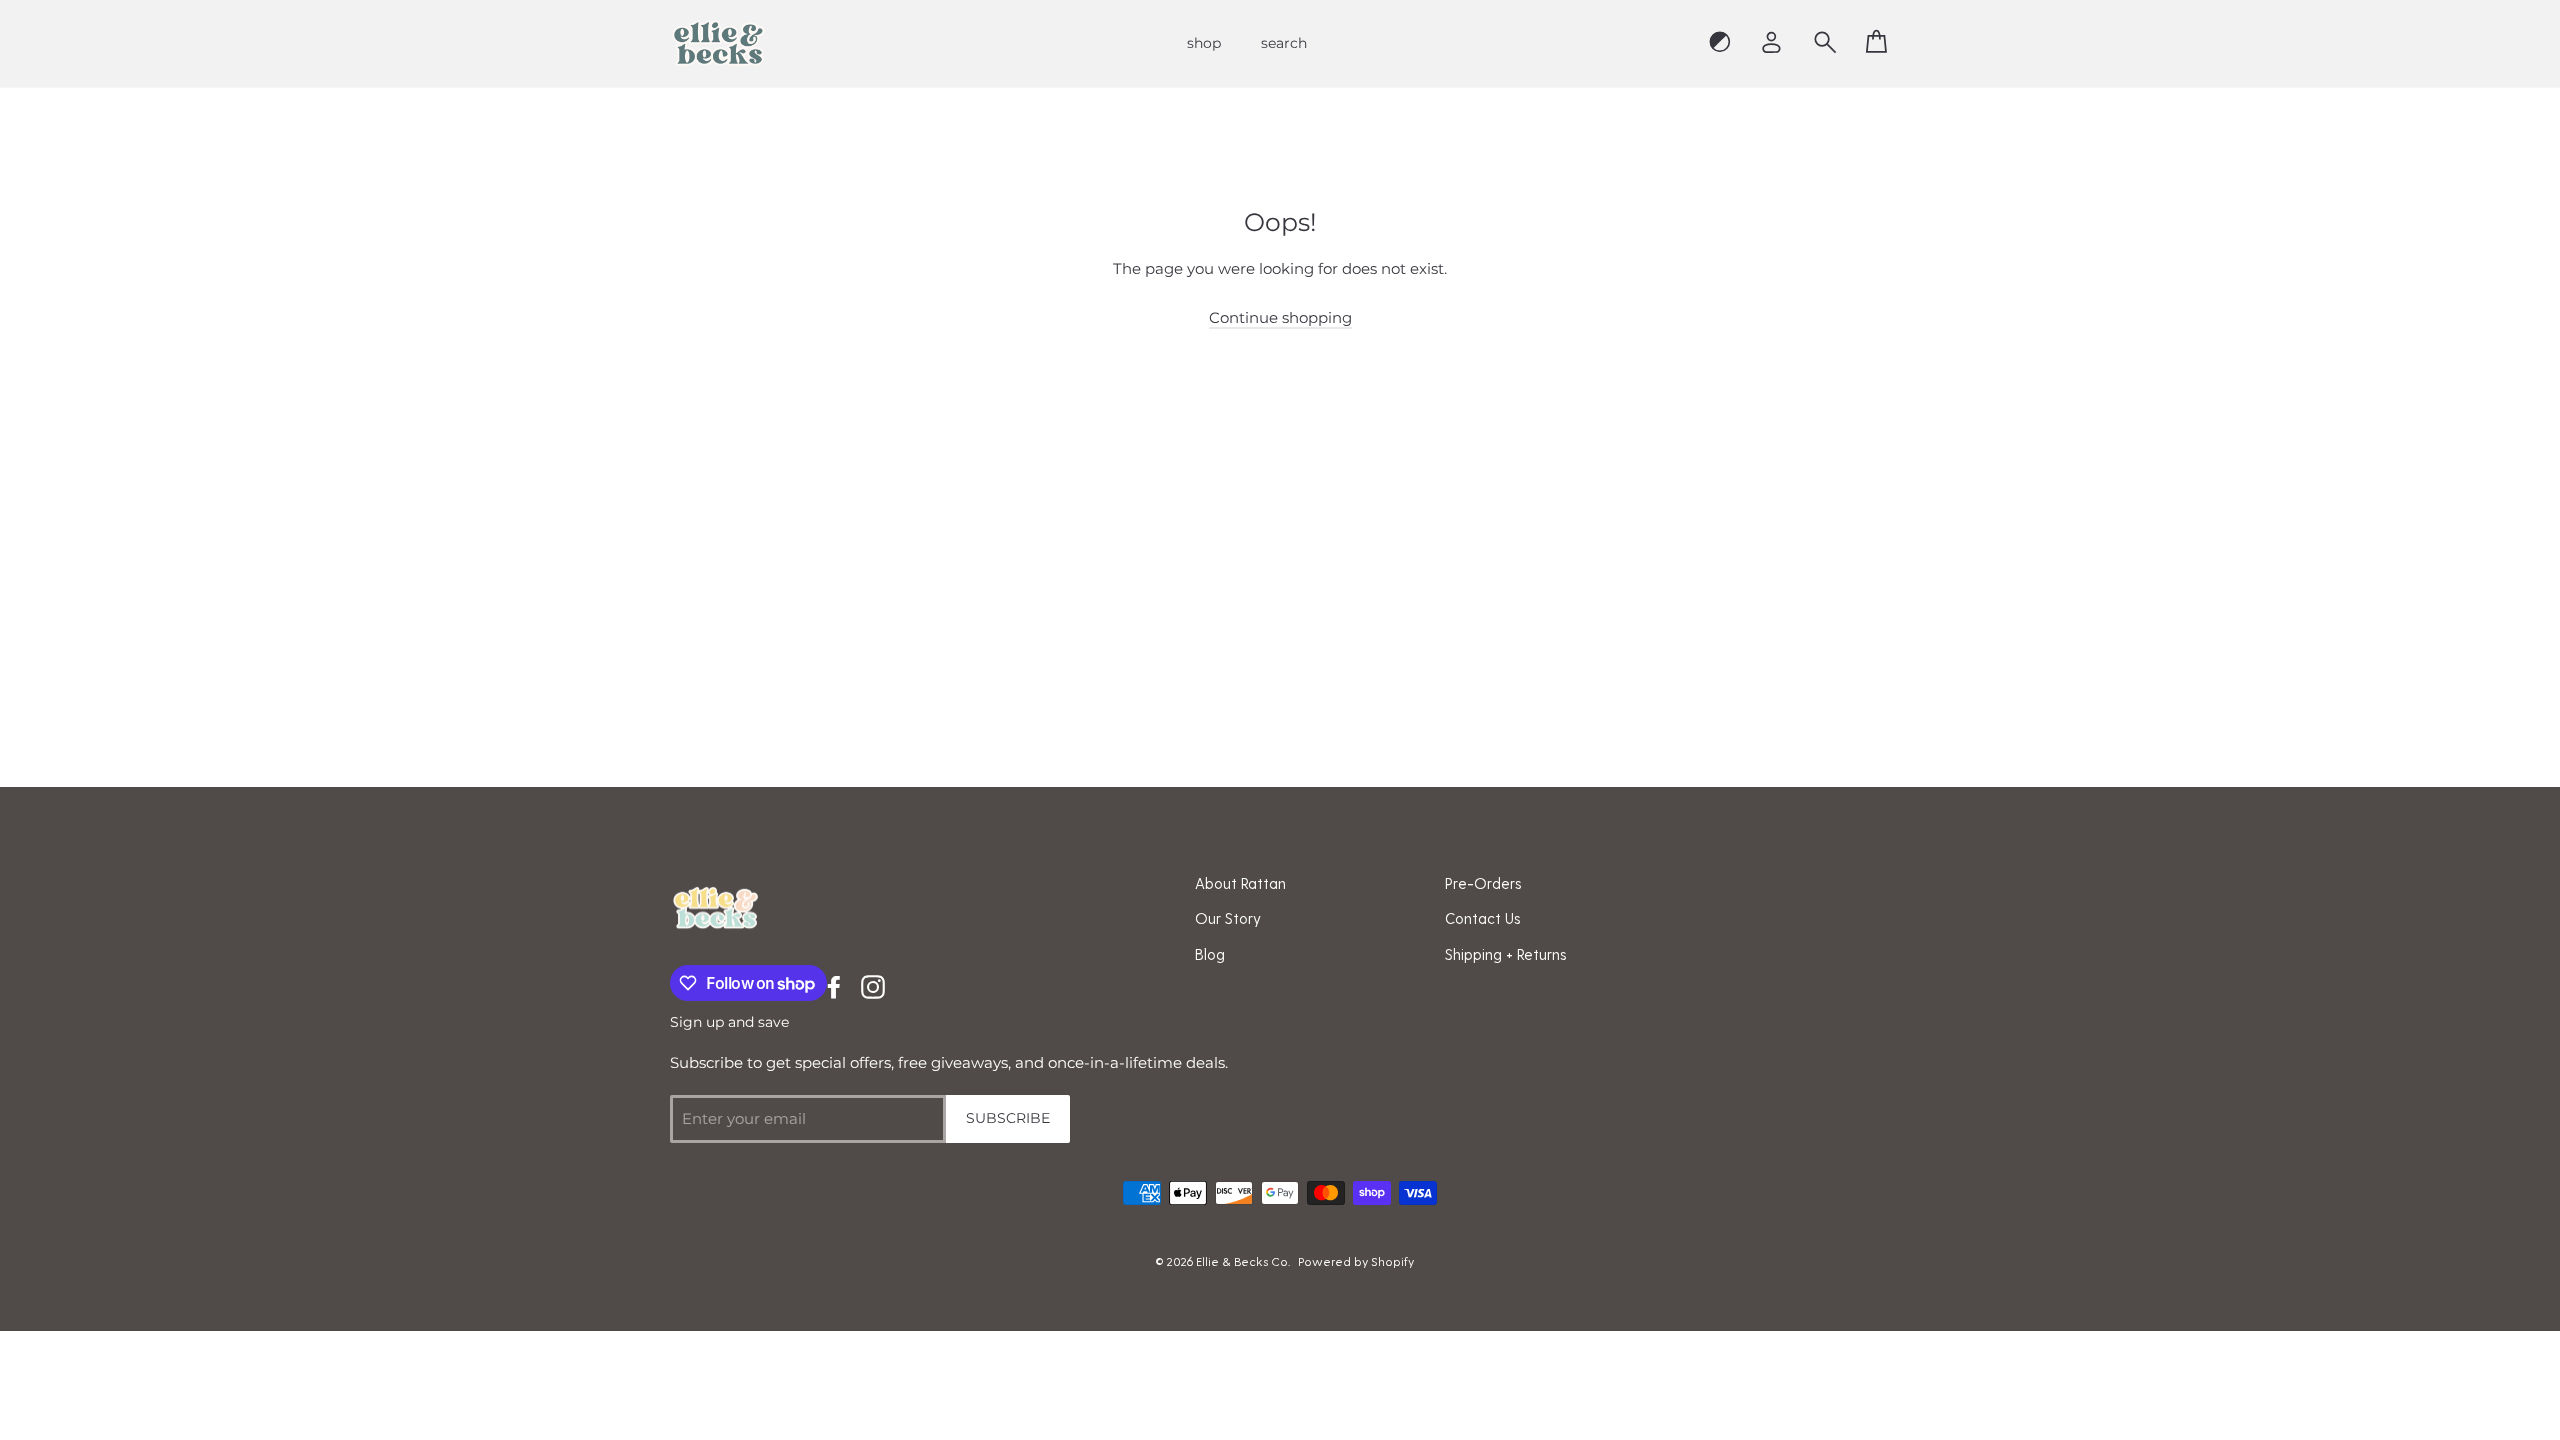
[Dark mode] (1720, 43)
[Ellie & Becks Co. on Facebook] (834, 986)
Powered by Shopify (1356, 1261)
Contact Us (1483, 918)
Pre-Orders (1483, 883)
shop (1204, 43)
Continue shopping (1280, 317)
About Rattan (1240, 883)
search (1284, 43)
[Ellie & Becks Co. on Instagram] (873, 986)
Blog (1210, 954)
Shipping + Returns (1506, 954)
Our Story (1228, 918)
